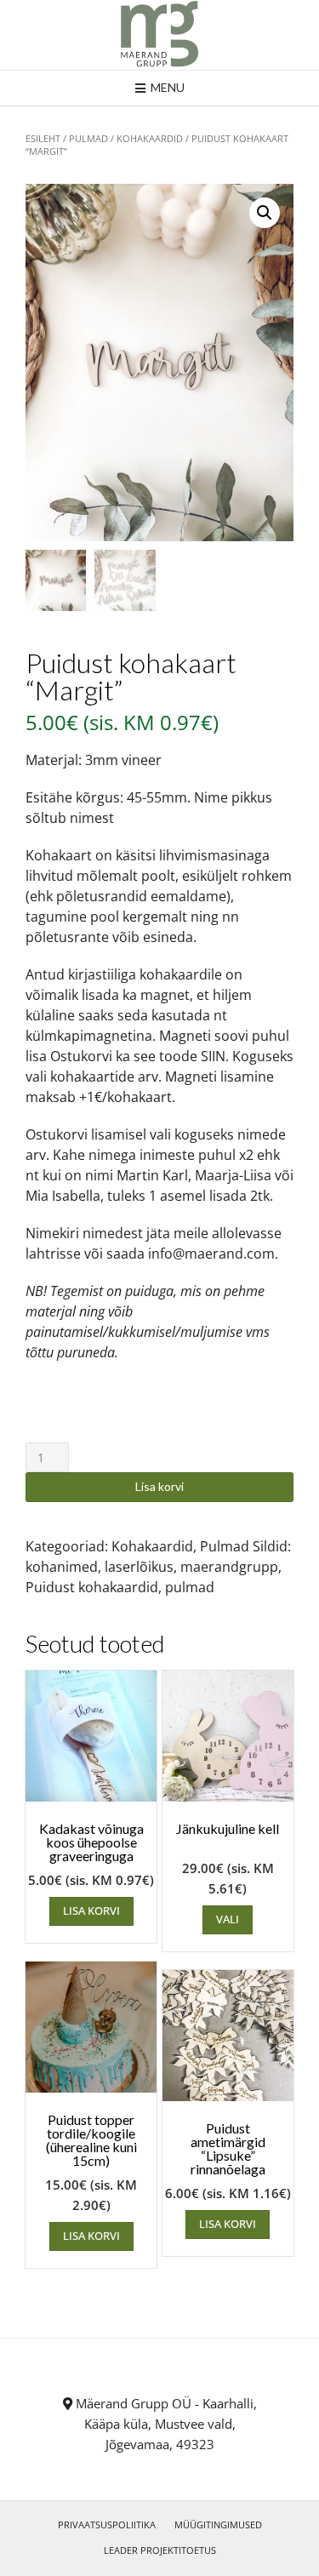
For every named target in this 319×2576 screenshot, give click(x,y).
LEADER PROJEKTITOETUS (160, 2550)
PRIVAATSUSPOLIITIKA (107, 2525)
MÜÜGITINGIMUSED (218, 2525)
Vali (228, 1919)
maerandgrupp (229, 1567)
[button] (265, 213)
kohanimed (62, 1567)
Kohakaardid (150, 138)
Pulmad (88, 138)
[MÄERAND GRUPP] (159, 35)
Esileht (43, 138)
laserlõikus (139, 1567)
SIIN (213, 1056)
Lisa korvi (159, 1486)
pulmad (190, 1587)
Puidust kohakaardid (92, 1587)
